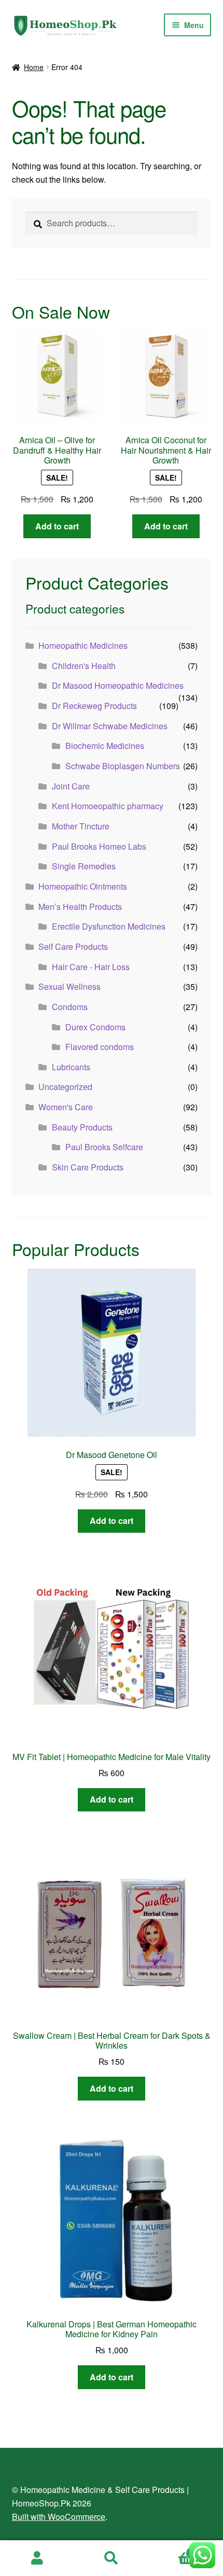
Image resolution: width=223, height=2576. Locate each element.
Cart (172, 2549)
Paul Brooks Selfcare (104, 1147)
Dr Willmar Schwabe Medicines (110, 726)
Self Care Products (73, 946)
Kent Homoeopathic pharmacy (108, 806)
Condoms (70, 1007)
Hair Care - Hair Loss (91, 967)
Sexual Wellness (69, 986)
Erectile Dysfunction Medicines (109, 926)
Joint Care (71, 786)
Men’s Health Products (80, 907)
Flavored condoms (100, 1047)
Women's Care (66, 1107)
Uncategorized (65, 1087)
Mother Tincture (81, 826)
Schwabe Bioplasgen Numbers (123, 766)
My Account (37, 2558)
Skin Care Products (88, 1167)
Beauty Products (82, 1127)
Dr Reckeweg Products (94, 706)
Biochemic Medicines (105, 746)
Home (34, 67)
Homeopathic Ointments (83, 886)
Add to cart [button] (57, 526)
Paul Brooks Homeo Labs (99, 846)
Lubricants (71, 1067)
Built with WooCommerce (59, 2517)
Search (111, 2558)
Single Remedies (84, 866)
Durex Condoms (95, 1027)
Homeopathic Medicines (83, 645)
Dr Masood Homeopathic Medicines (118, 685)
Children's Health (84, 666)
